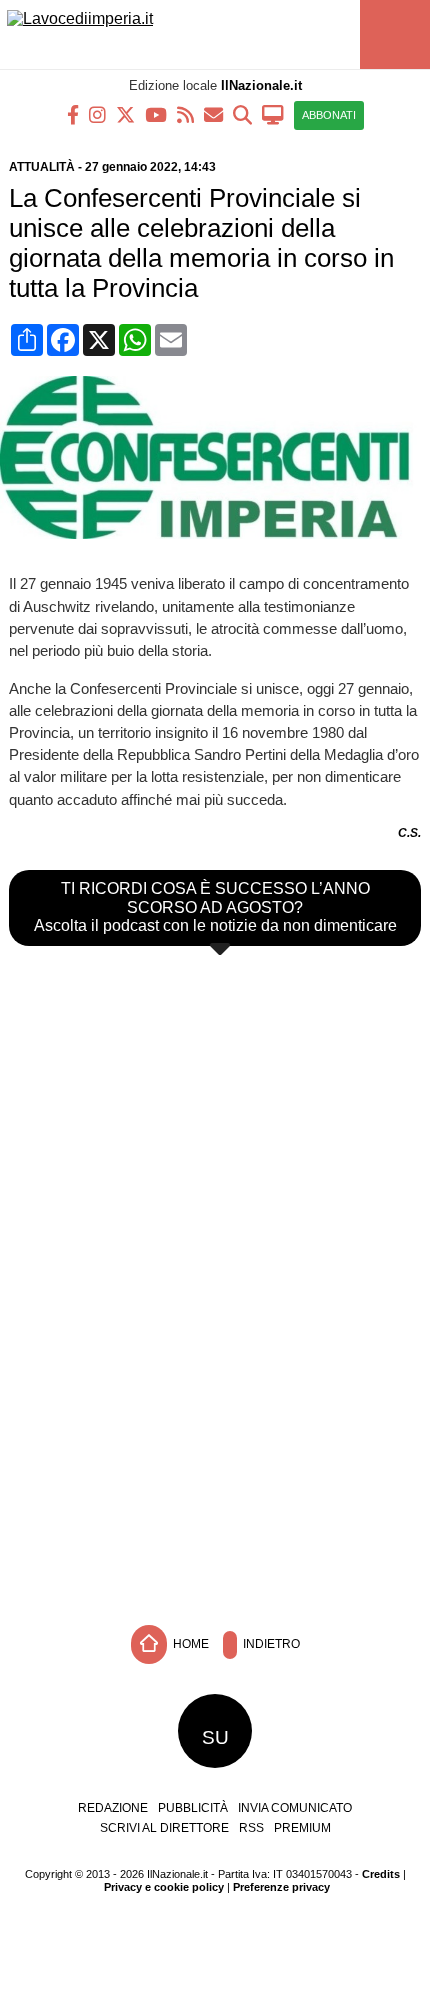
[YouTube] (156, 113)
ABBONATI (329, 115)
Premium (302, 1828)
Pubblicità (193, 1808)
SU (215, 1737)
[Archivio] (242, 113)
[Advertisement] (215, 1466)
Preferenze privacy (281, 1887)
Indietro (270, 1644)
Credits (381, 1874)
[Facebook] (73, 113)
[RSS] (185, 113)
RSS (251, 1828)
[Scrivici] (213, 113)
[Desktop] (273, 113)
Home (189, 1644)
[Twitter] (125, 113)
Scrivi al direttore (164, 1828)
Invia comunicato (295, 1808)
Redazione (113, 1808)
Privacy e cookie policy (164, 1887)
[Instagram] (97, 113)
